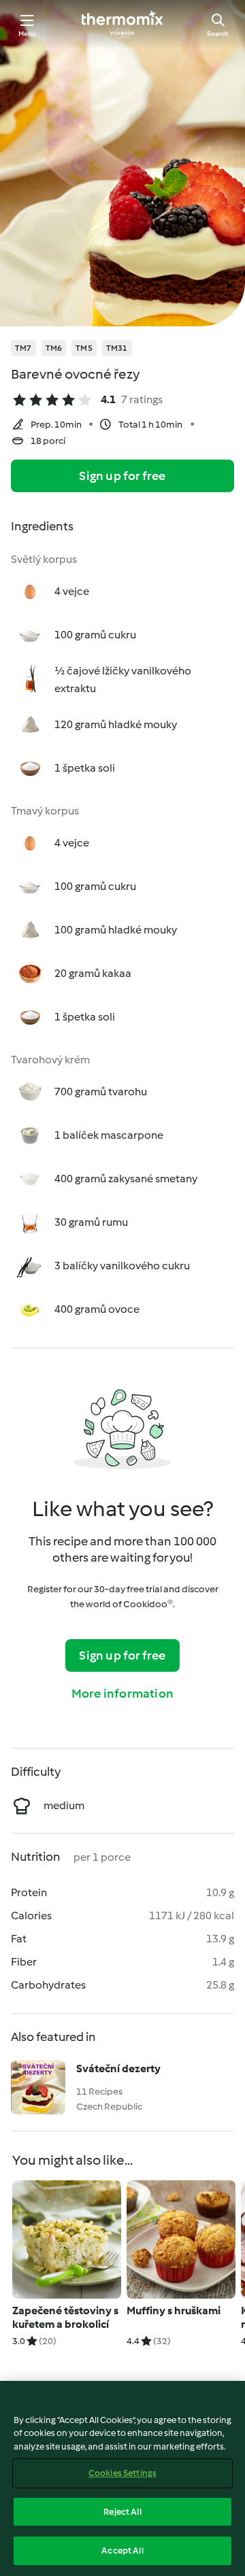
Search (218, 34)
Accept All (122, 2551)
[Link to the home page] (122, 24)
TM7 (23, 348)
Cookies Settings (122, 2473)
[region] (122, 2478)
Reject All (122, 2512)
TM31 (117, 348)
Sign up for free (122, 476)
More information (122, 1694)
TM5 (84, 348)
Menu (28, 34)
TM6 (54, 348)
